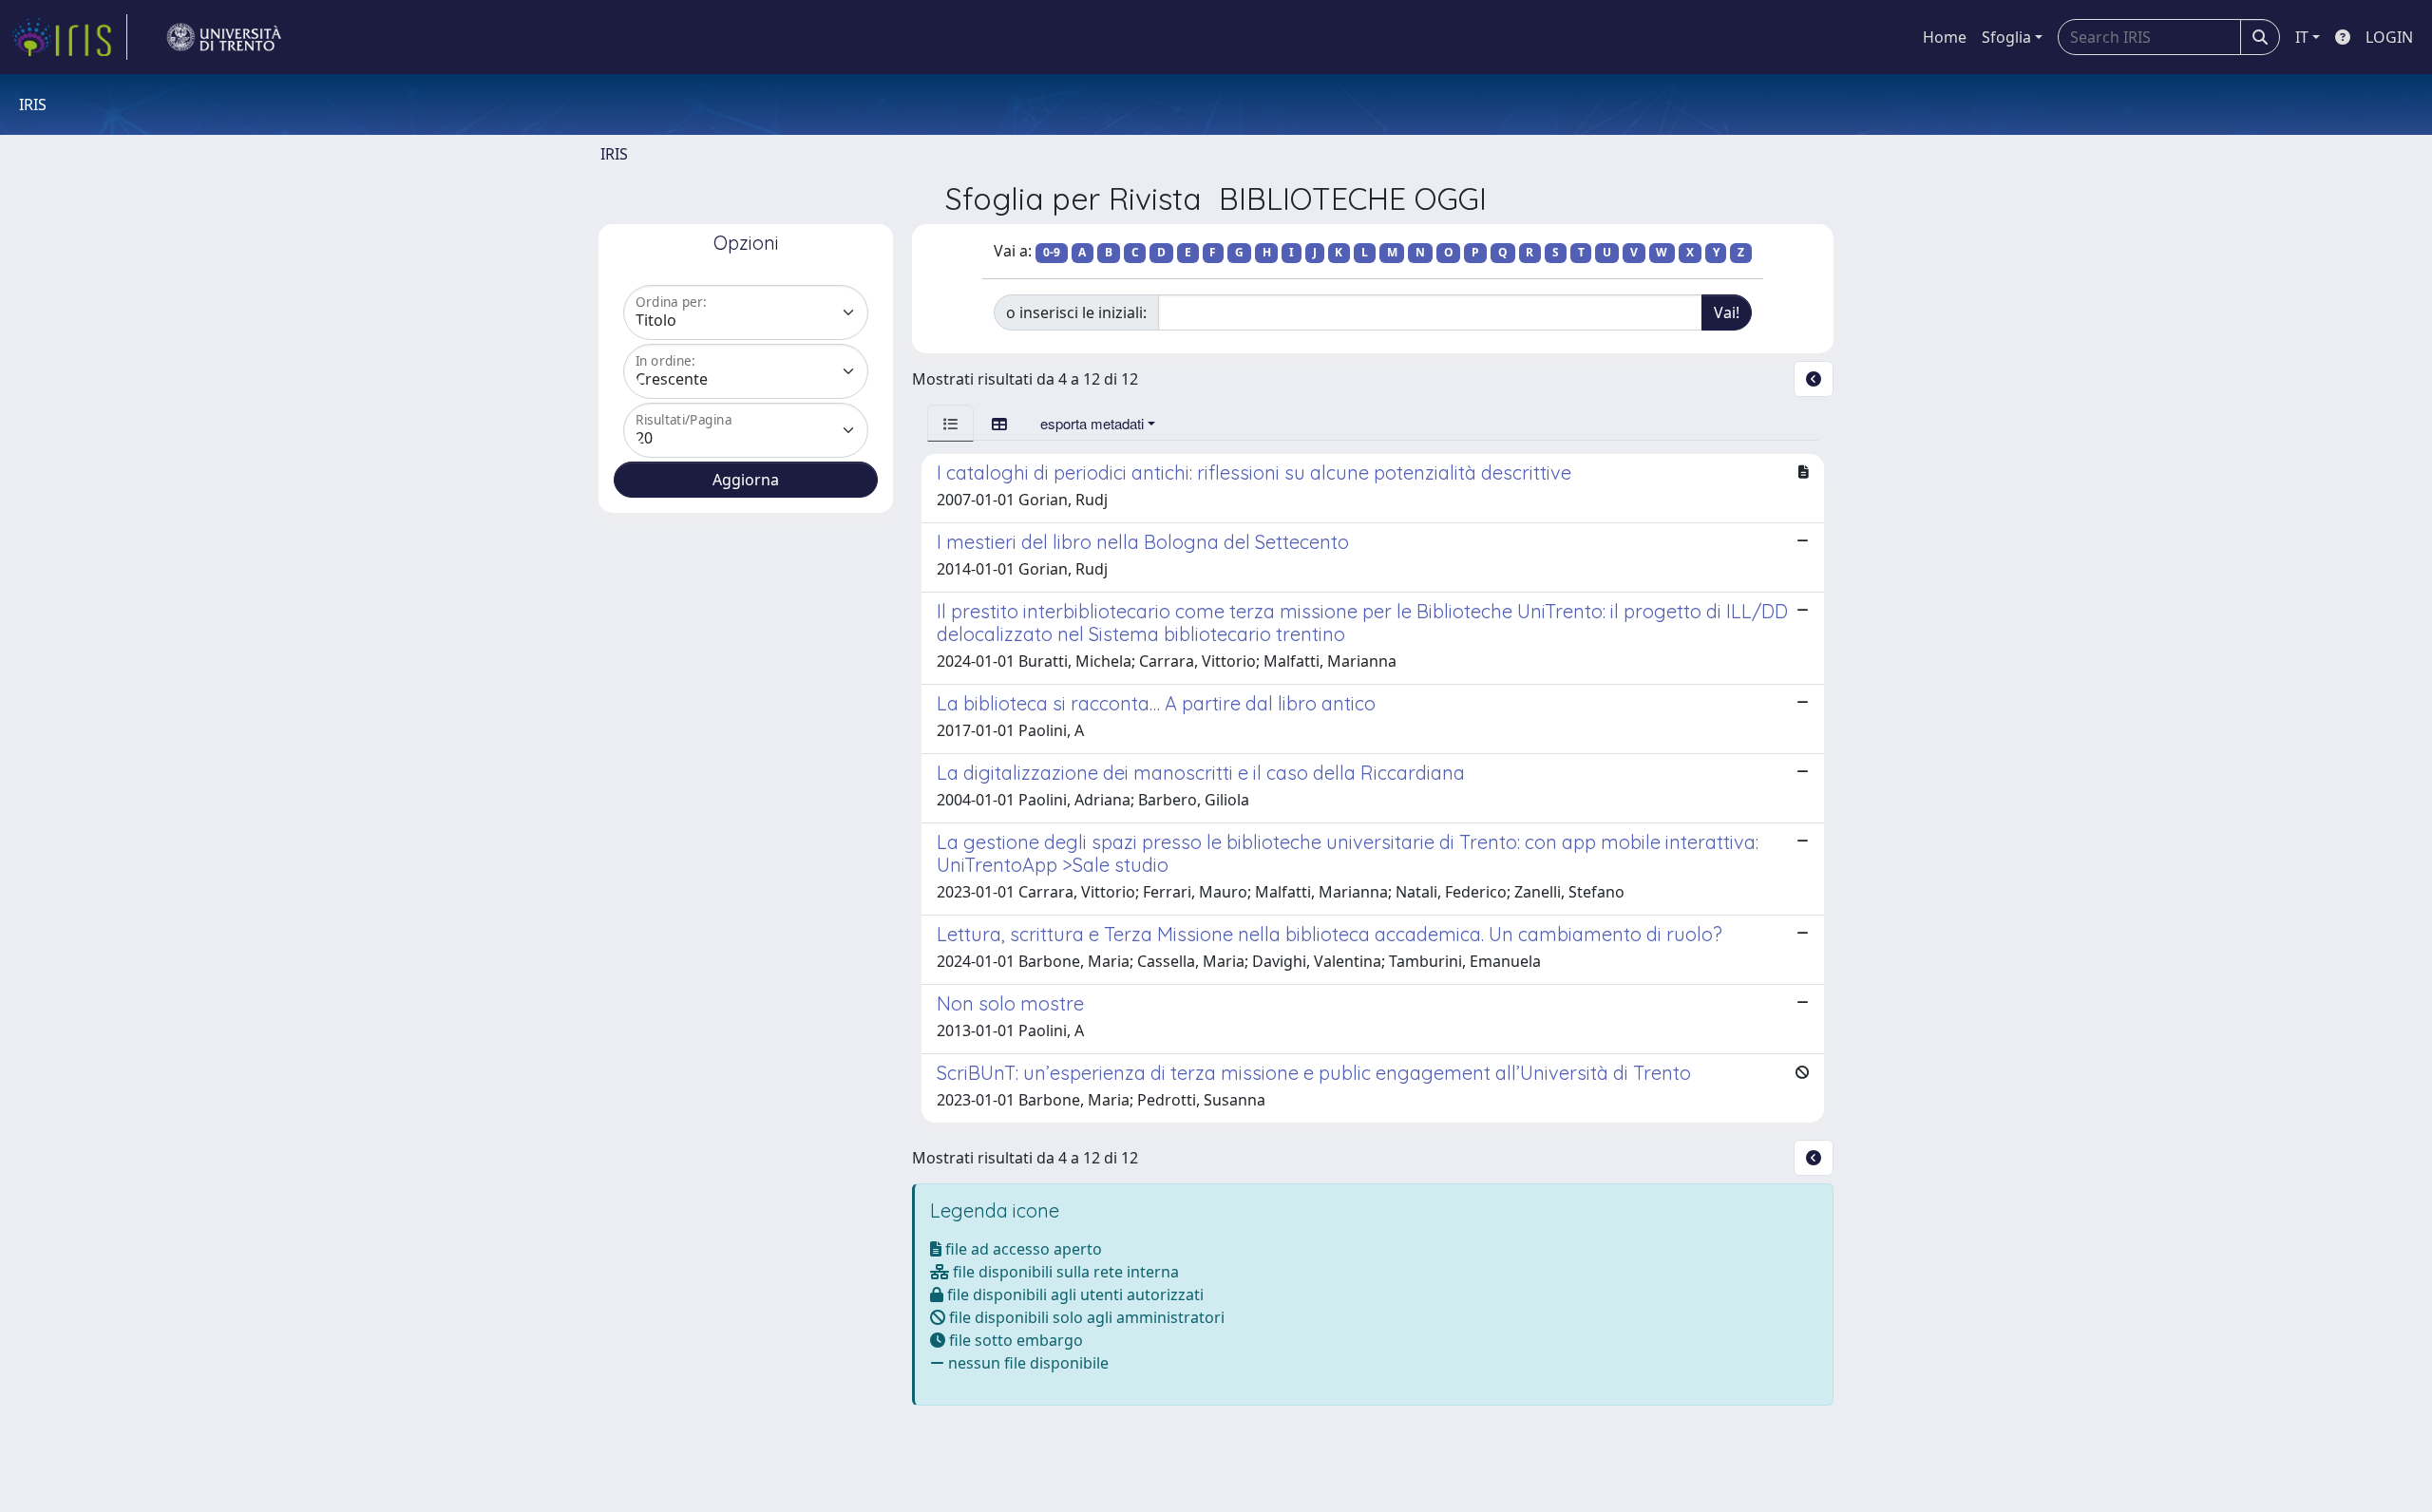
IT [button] (2302, 37)
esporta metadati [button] (1092, 423)
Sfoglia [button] (2006, 37)
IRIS (614, 154)
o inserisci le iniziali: (1076, 312)
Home (1945, 37)
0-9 (1052, 252)
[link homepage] (69, 37)
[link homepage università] (224, 37)
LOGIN (2389, 37)
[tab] (950, 423)
